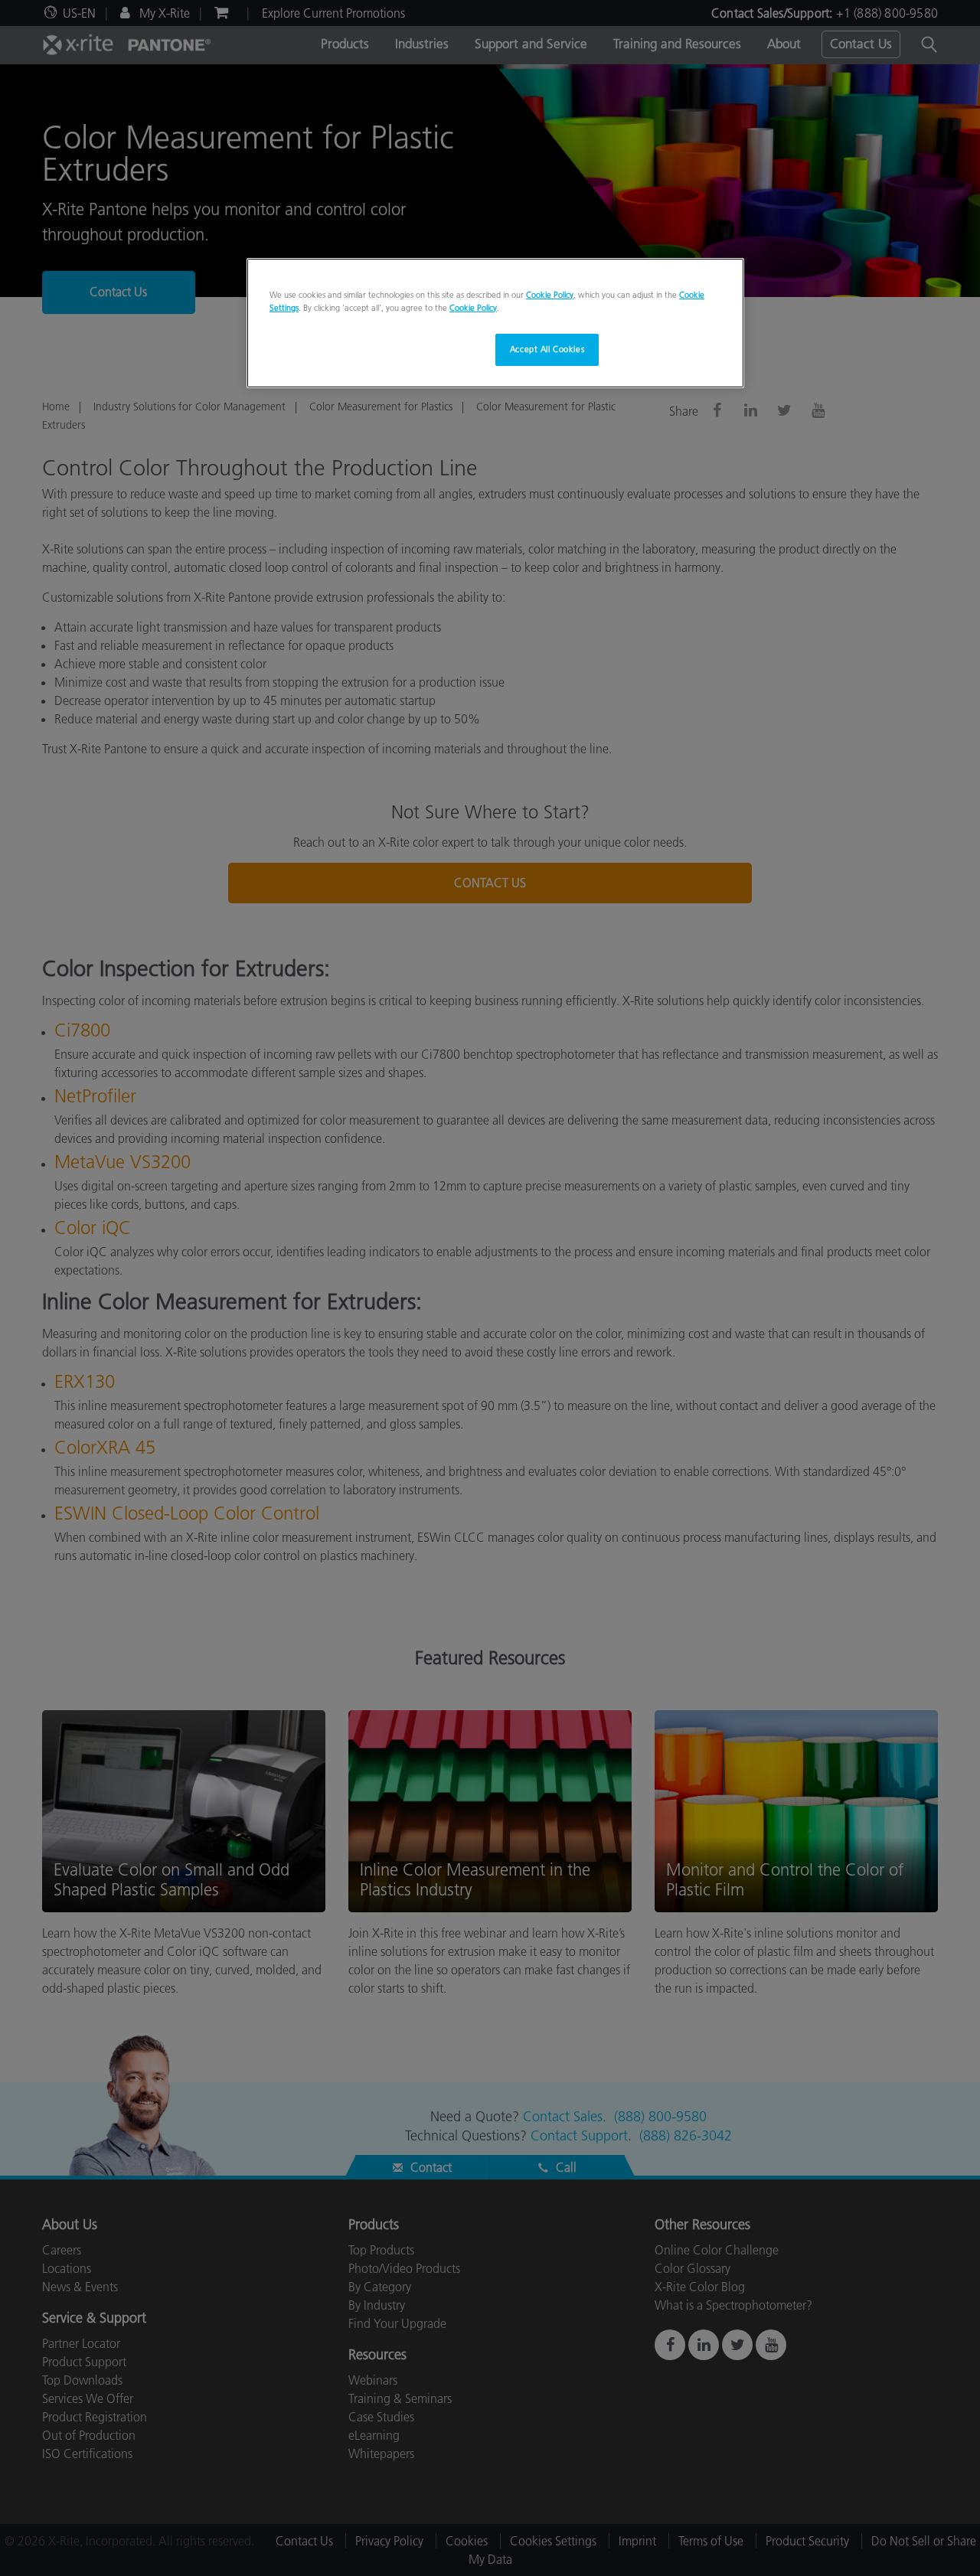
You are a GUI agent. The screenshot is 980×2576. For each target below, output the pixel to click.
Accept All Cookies (547, 349)
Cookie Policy (550, 295)
